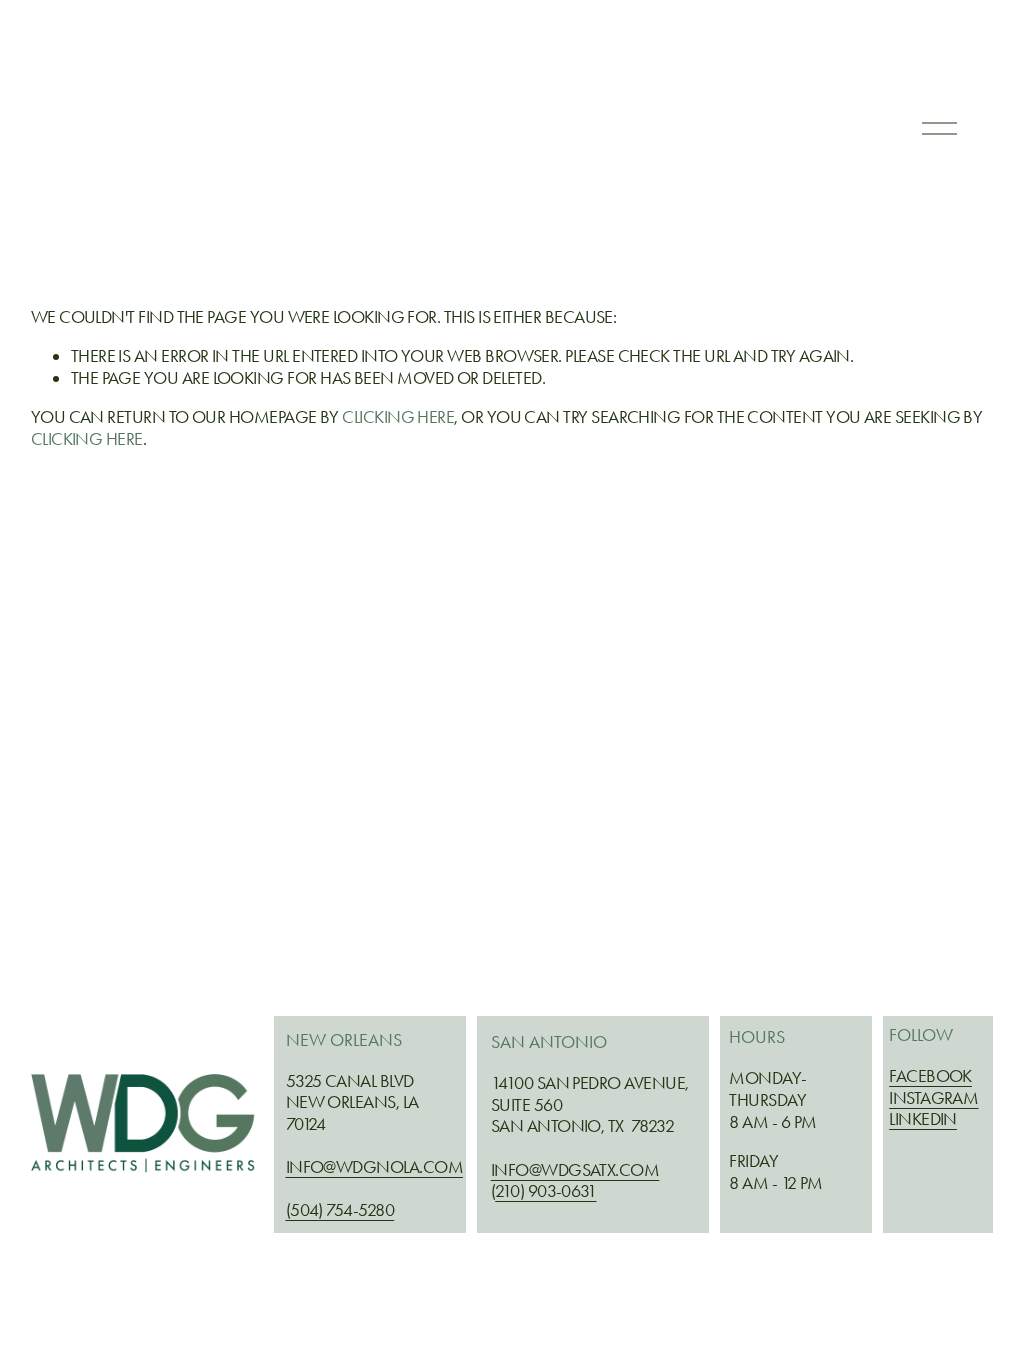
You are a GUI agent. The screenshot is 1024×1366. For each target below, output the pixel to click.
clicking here (398, 417)
